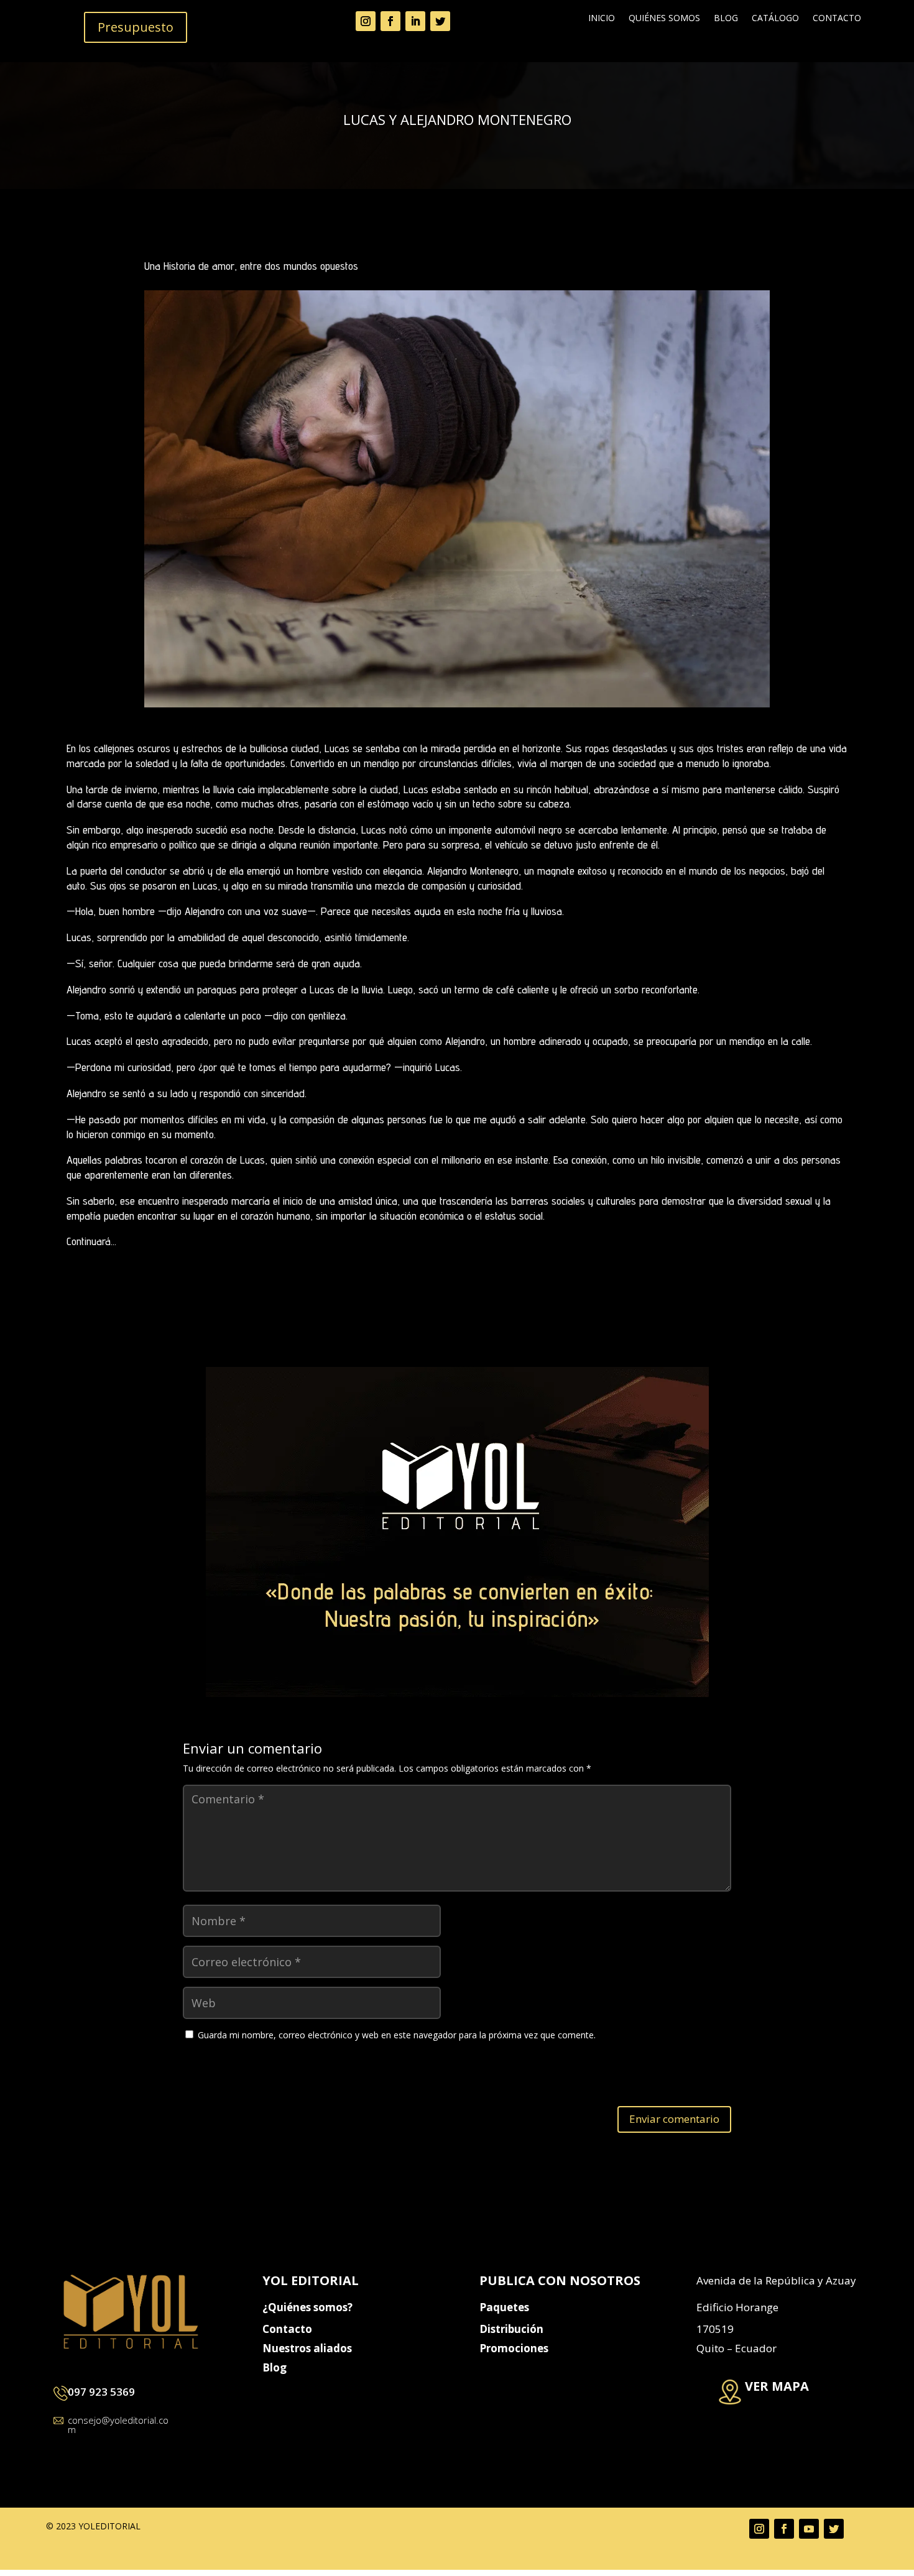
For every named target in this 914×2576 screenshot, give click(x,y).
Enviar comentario (674, 2119)
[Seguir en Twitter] (440, 21)
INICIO (602, 19)
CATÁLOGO (775, 19)
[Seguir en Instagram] (366, 21)
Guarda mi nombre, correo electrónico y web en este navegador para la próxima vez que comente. (397, 2035)
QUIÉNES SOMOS (664, 19)
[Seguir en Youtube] (809, 2529)
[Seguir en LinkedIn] (415, 21)
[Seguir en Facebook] (390, 21)
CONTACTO (837, 19)
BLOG (726, 19)
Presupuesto (136, 27)
